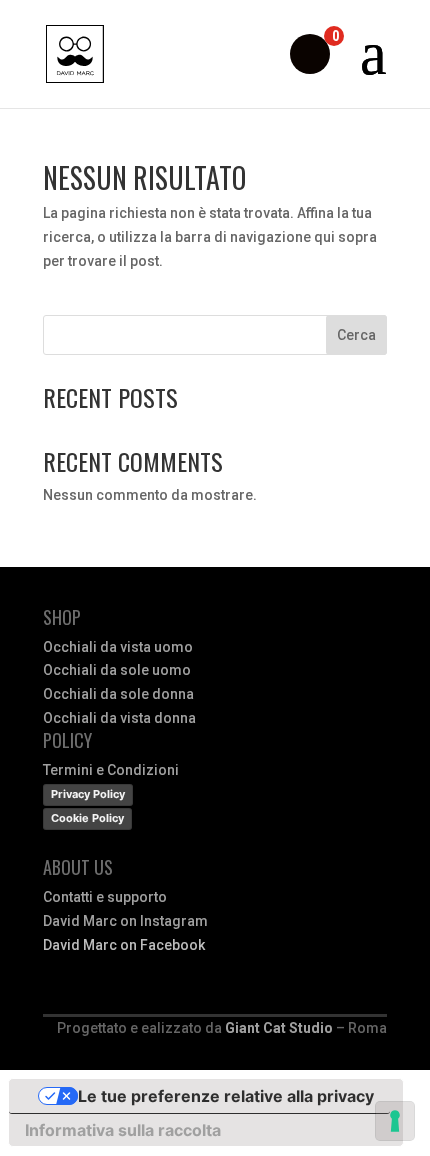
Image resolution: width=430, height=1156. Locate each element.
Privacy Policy (88, 794)
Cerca (356, 335)
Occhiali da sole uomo (117, 670)
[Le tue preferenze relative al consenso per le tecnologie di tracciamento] (395, 1121)
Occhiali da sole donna (118, 694)
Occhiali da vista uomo (118, 647)
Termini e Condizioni (111, 770)
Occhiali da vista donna (119, 718)
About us (78, 867)
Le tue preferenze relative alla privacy (226, 1096)
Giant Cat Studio (279, 1028)
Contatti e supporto (105, 897)
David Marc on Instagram (125, 921)
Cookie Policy (87, 818)
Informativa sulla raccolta (123, 1130)
